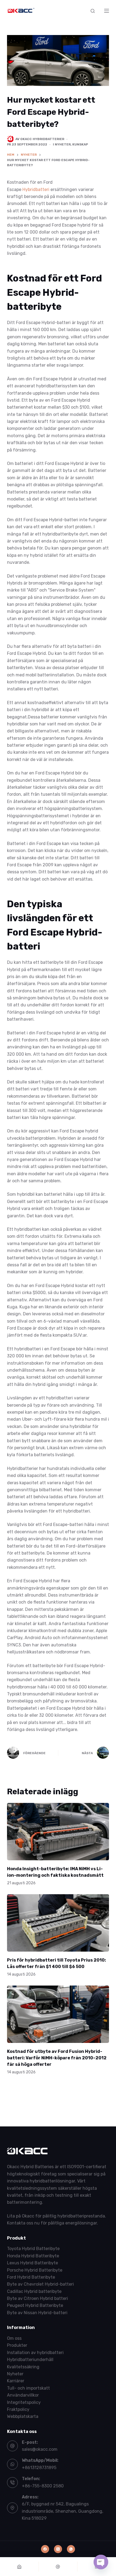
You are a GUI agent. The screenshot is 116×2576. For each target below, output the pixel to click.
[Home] (19, 2567)
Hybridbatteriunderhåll (30, 2360)
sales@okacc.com (40, 2449)
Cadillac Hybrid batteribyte (34, 2291)
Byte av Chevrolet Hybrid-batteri (40, 2284)
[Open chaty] (101, 2562)
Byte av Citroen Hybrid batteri (37, 2298)
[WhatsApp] (71, 2549)
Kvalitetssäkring (23, 2367)
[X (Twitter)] (58, 2549)
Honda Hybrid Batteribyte (33, 2256)
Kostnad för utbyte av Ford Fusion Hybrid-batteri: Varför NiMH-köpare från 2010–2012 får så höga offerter (57, 2058)
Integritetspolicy (24, 2402)
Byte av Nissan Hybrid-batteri (37, 2313)
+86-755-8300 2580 (43, 2486)
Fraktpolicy (18, 2409)
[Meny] (107, 11)
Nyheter (63, 144)
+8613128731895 (39, 2468)
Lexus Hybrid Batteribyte (33, 2263)
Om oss (14, 2338)
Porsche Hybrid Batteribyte (35, 2270)
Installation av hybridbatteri (35, 2353)
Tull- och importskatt (28, 2388)
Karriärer (16, 2381)
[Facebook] (45, 2549)
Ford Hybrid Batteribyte (31, 2277)
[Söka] (93, 11)
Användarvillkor (23, 2395)
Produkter (17, 2346)
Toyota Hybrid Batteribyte (33, 2249)
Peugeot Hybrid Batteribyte (35, 2306)
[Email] (58, 2567)
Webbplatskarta (23, 2416)
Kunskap (80, 144)
